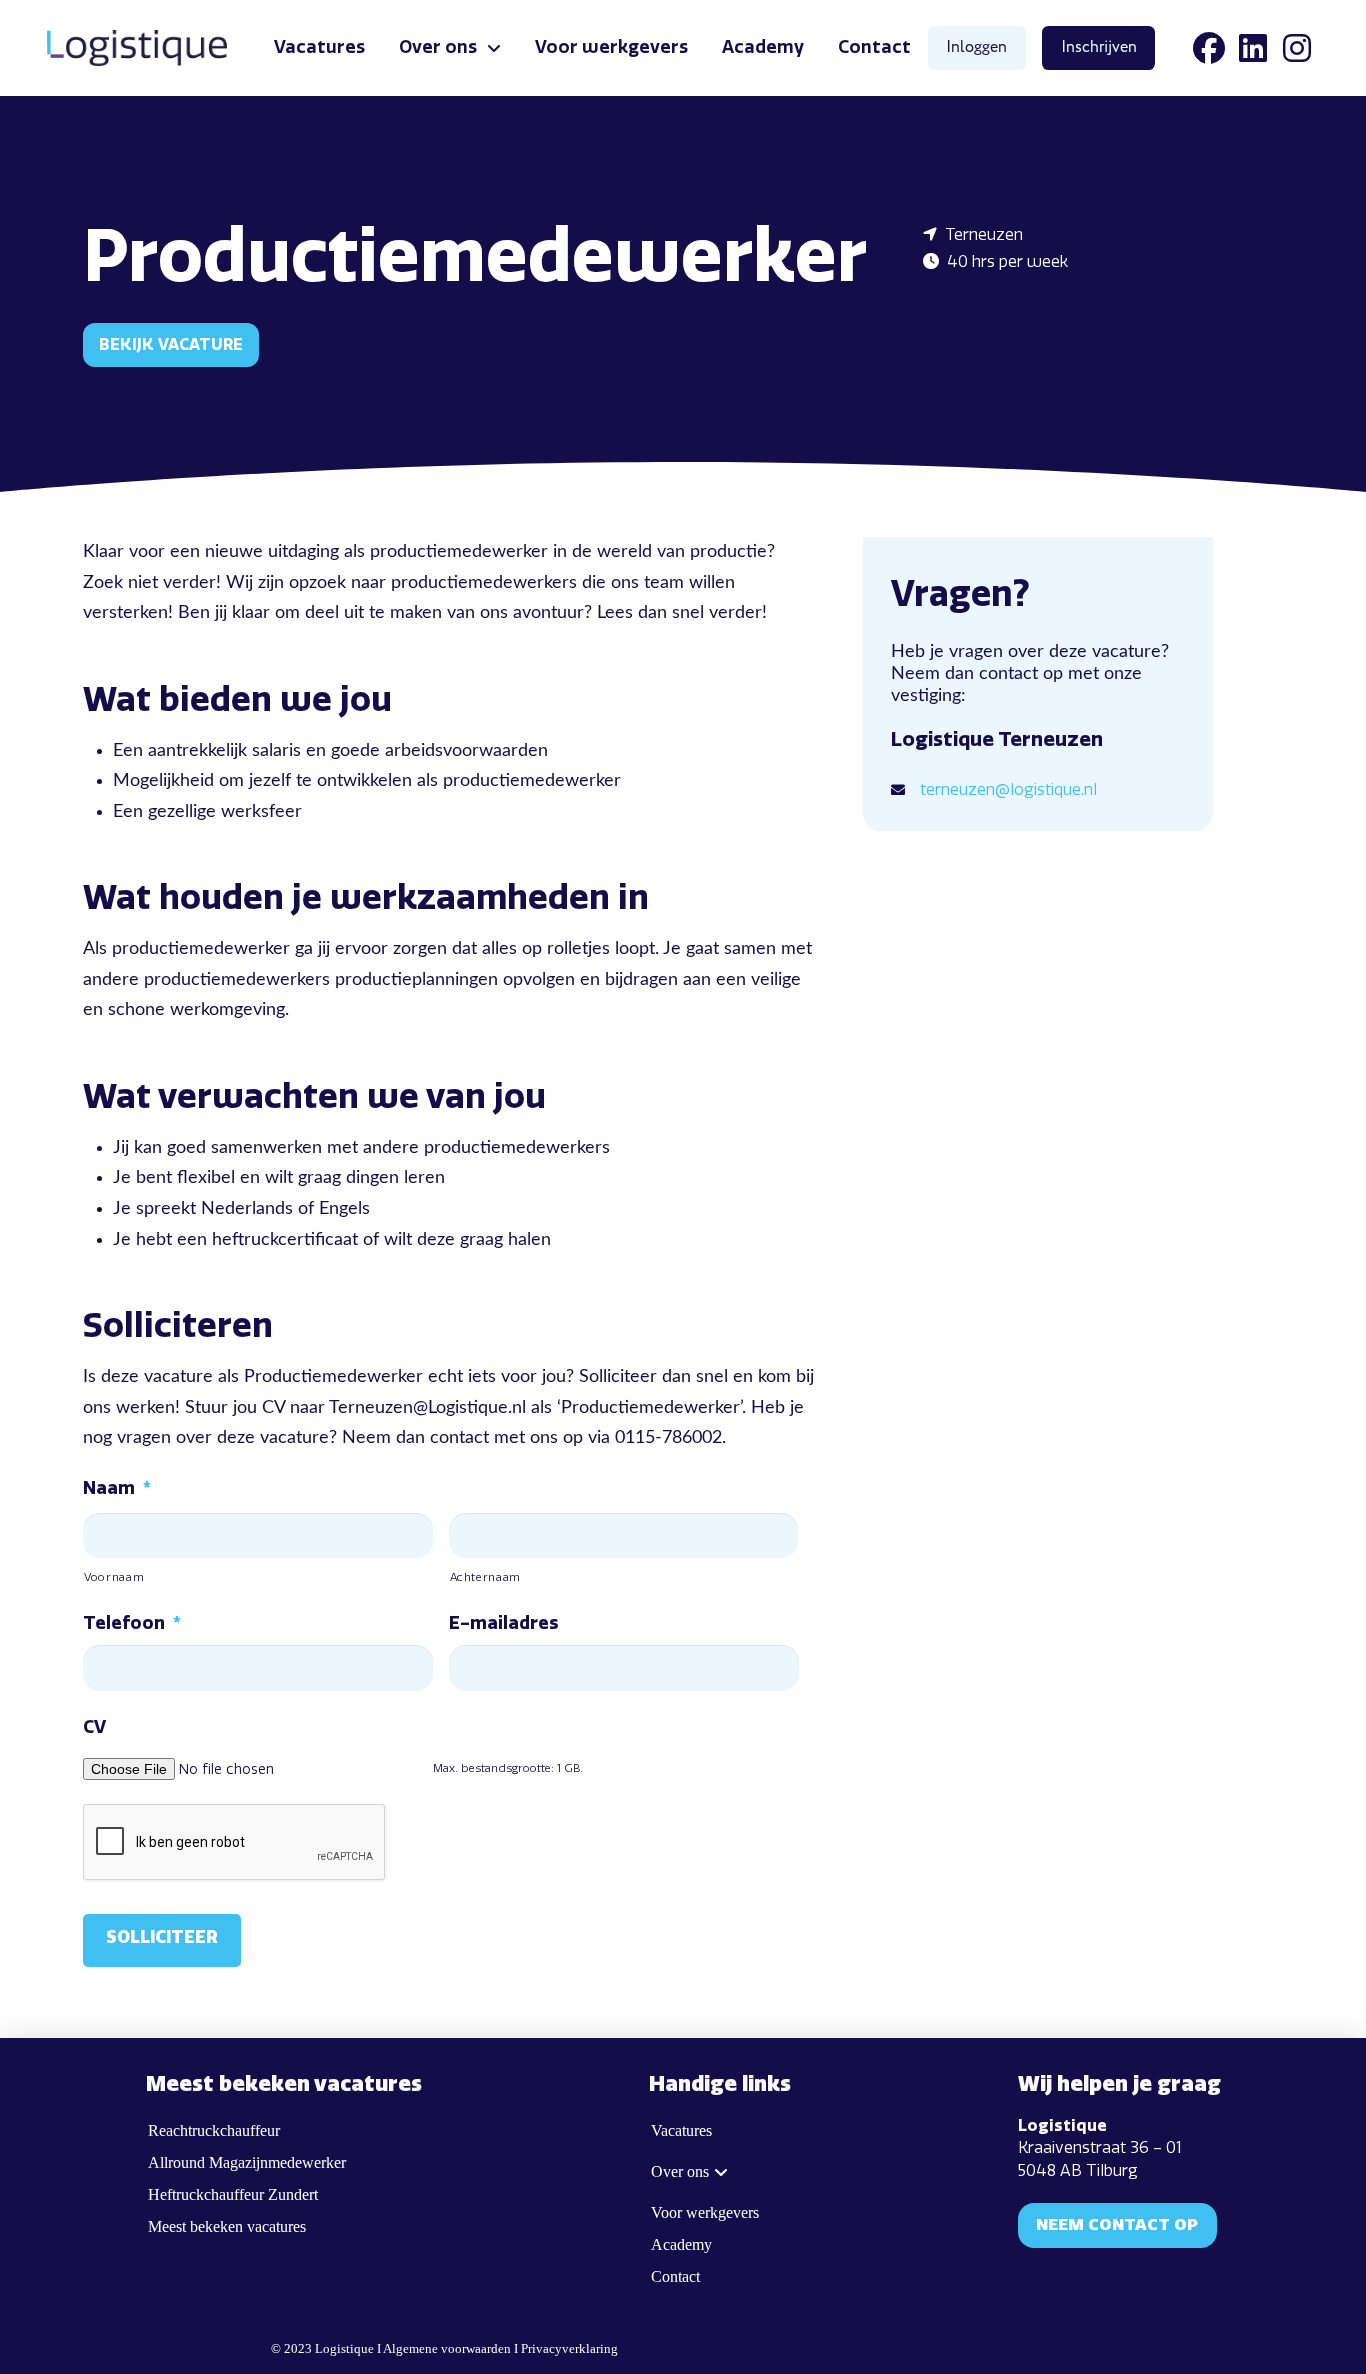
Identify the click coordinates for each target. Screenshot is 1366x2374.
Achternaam (486, 1577)
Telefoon (132, 1623)
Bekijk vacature (171, 344)
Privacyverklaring (569, 2349)
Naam (117, 1488)
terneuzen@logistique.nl (1008, 789)
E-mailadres (503, 1623)
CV (94, 1727)
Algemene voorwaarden (447, 2349)
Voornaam (114, 1577)
